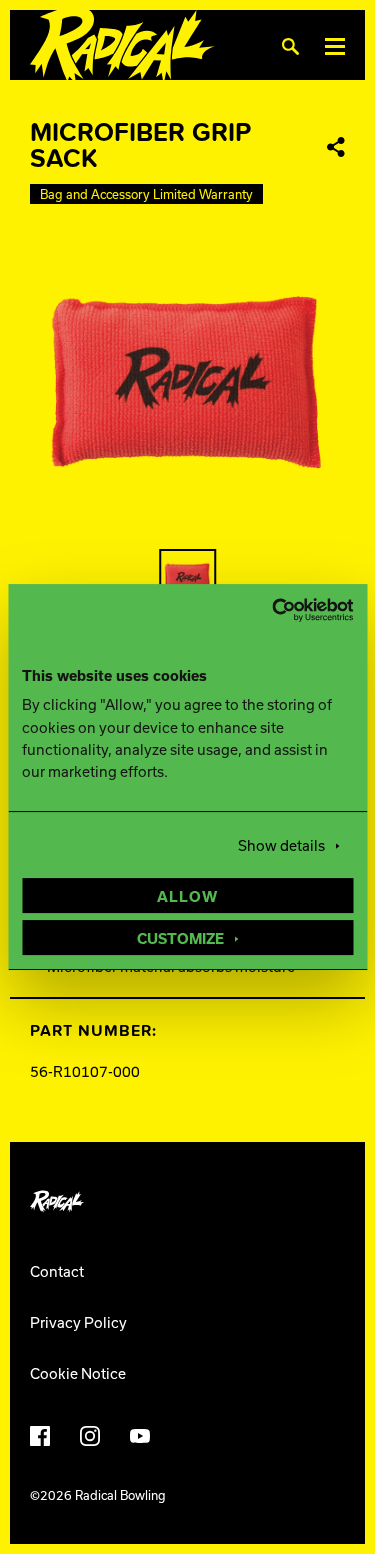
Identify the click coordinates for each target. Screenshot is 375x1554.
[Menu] (335, 45)
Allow (187, 896)
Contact (57, 1271)
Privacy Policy (78, 1322)
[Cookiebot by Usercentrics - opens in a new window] (268, 610)
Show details (281, 845)
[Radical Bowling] (122, 45)
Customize (180, 938)
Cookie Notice (78, 1373)
